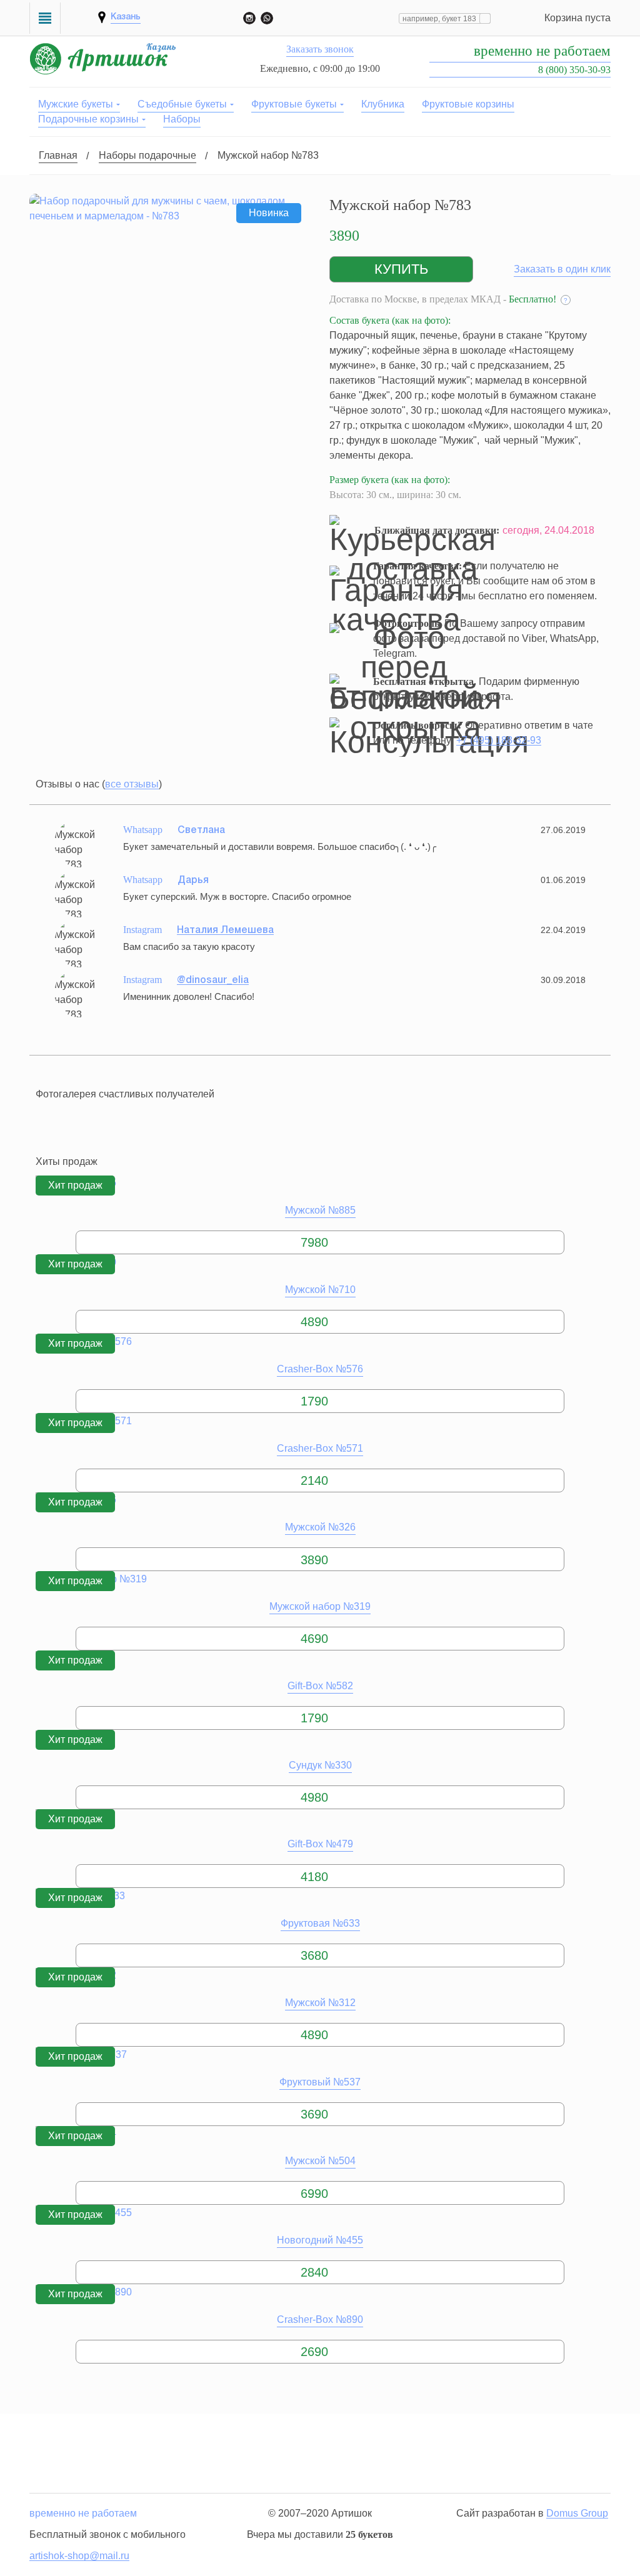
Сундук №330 (320, 1765)
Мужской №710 (320, 1290)
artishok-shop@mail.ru (79, 2556)
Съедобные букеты (182, 104)
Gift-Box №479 (320, 1844)
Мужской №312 (320, 2003)
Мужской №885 (320, 1210)
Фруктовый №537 (320, 2082)
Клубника (383, 104)
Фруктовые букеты (294, 104)
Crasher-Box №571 (320, 1448)
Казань (126, 17)
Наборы (182, 119)
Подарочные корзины (88, 119)
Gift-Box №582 (320, 1686)
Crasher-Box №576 (320, 1369)
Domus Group (577, 2513)
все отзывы (132, 784)
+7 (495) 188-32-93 (499, 740)
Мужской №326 (320, 1527)
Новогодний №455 (320, 2240)
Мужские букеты (76, 104)
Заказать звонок (320, 49)
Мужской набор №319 (320, 1606)
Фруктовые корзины (468, 104)
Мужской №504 (320, 2161)
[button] (401, 269)
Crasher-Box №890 (320, 2319)
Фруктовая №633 (320, 1923)
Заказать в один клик (562, 269)
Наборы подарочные (147, 155)
